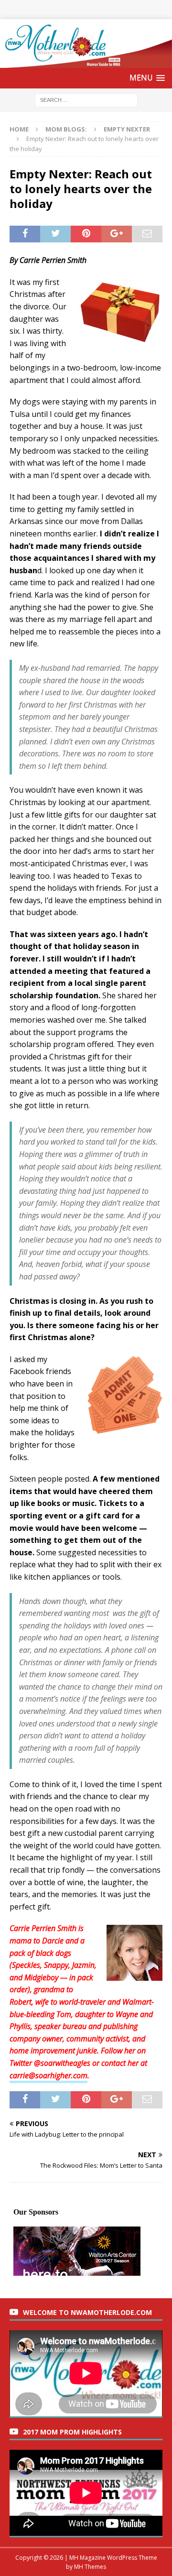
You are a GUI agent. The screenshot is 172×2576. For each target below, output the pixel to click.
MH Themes (90, 2567)
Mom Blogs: (66, 129)
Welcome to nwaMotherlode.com (87, 2312)
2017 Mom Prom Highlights (72, 2432)
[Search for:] (86, 99)
